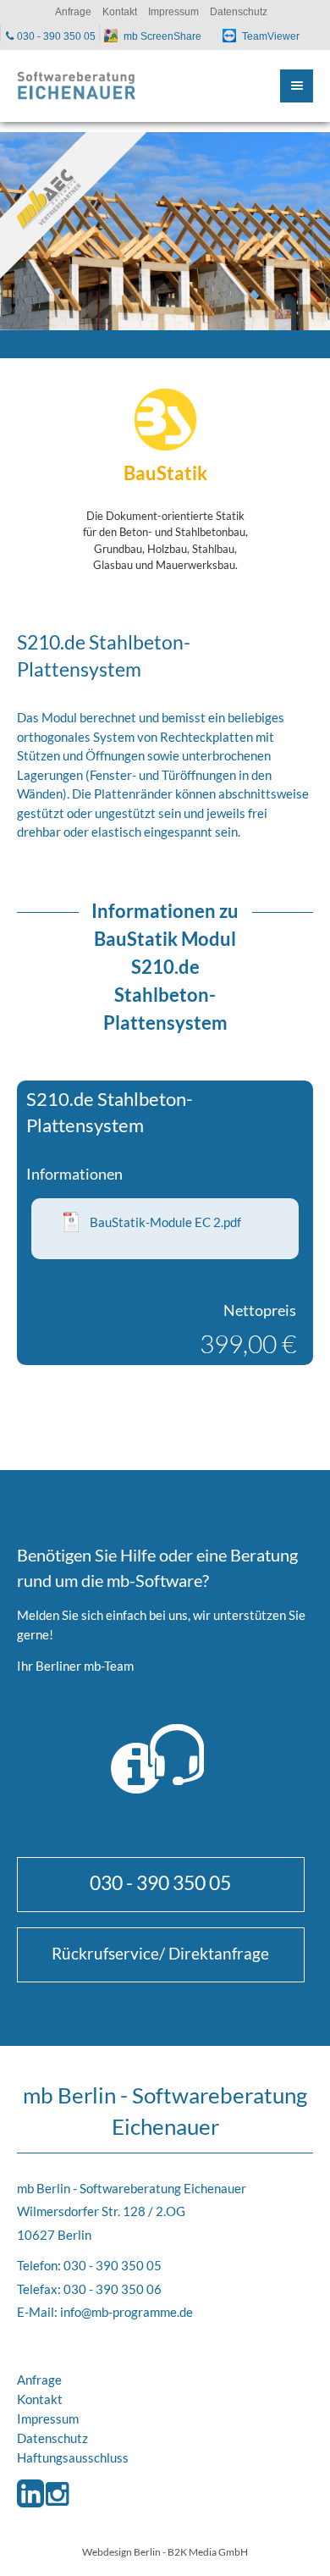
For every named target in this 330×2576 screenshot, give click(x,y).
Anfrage (39, 2380)
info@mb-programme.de (126, 2312)
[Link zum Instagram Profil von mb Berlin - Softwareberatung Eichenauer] (57, 2508)
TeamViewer (271, 36)
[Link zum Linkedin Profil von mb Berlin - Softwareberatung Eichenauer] (30, 2508)
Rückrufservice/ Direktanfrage (160, 1953)
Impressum (48, 2418)
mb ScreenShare (162, 36)
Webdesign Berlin (121, 2551)
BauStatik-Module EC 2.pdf (165, 1222)
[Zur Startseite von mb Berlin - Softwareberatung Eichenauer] (76, 86)
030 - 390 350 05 (160, 1882)
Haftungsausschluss (73, 2457)
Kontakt (40, 2399)
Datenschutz (52, 2438)
